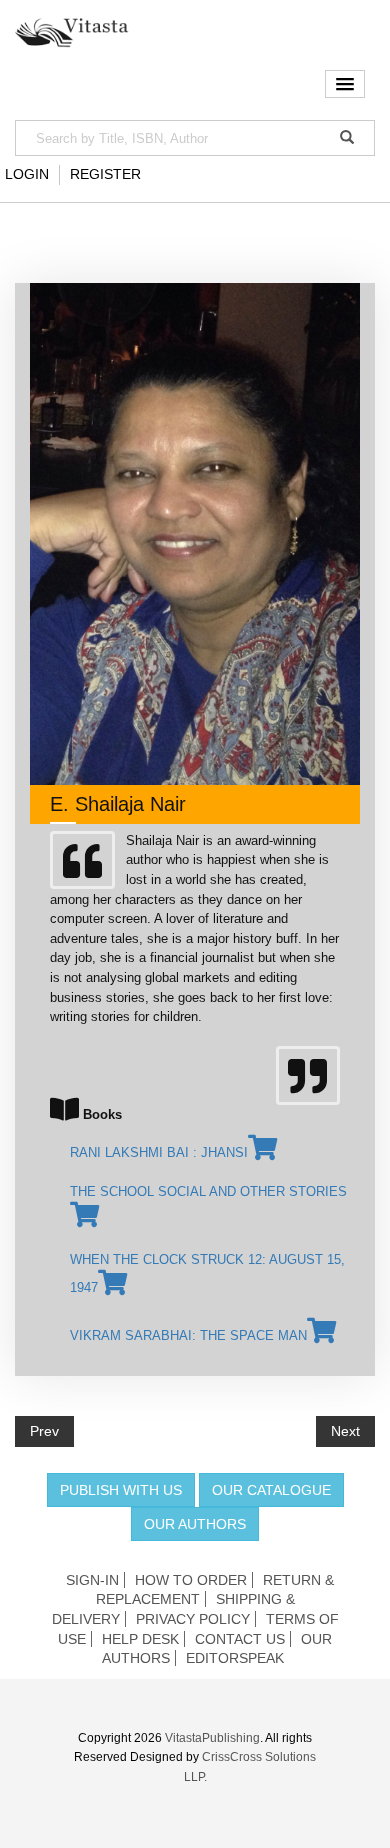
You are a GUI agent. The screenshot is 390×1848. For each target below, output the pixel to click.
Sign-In (92, 1580)
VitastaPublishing (212, 1738)
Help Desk (140, 1639)
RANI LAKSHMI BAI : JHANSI (159, 1152)
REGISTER (105, 174)
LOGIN (27, 174)
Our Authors (195, 1524)
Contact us (240, 1639)
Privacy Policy (193, 1619)
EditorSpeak (235, 1658)
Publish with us (121, 1490)
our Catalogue (271, 1490)
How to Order (191, 1580)
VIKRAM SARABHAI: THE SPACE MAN (188, 1335)
